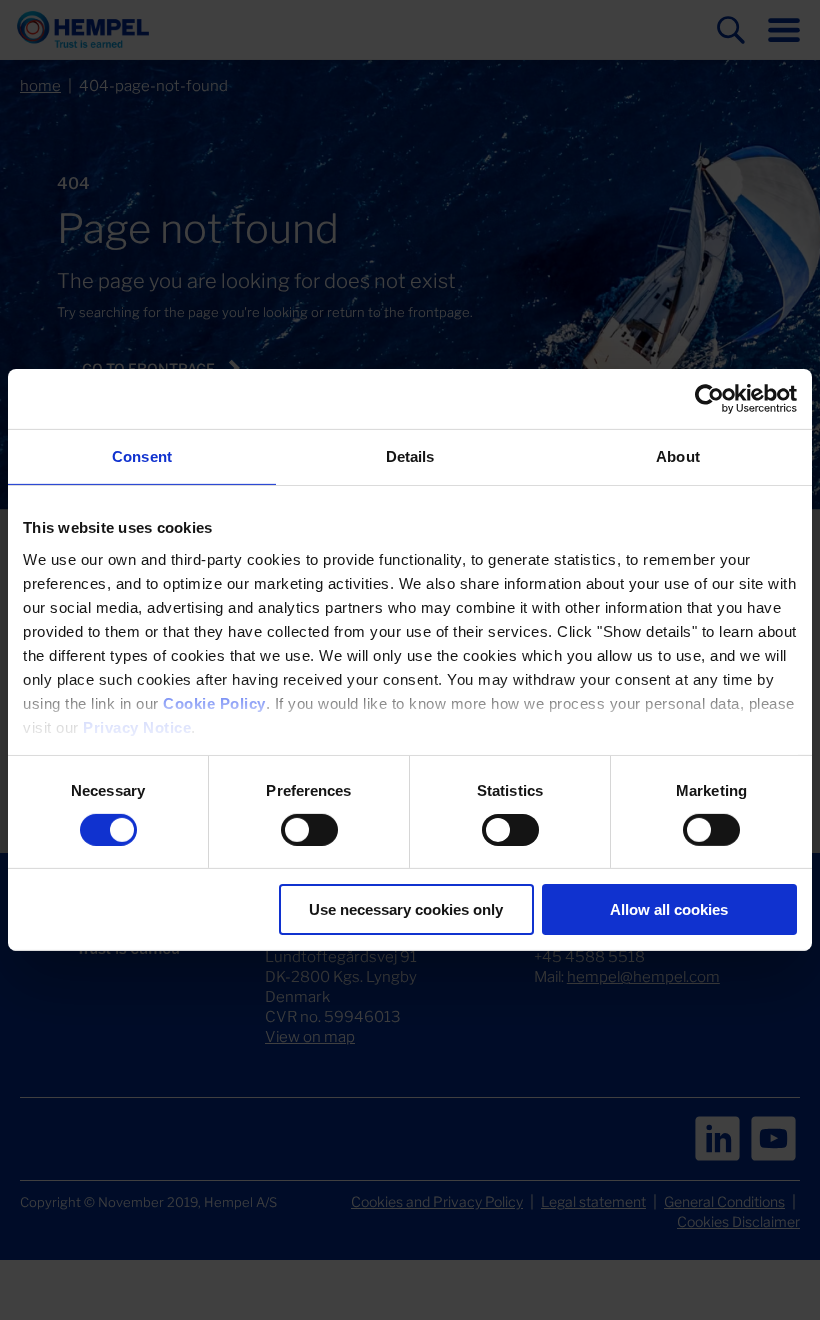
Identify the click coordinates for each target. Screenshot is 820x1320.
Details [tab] (410, 456)
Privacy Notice (137, 726)
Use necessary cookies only (406, 909)
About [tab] (678, 456)
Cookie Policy (214, 702)
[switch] (309, 830)
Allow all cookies (669, 909)
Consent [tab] (142, 456)
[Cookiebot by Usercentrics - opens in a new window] (709, 399)
